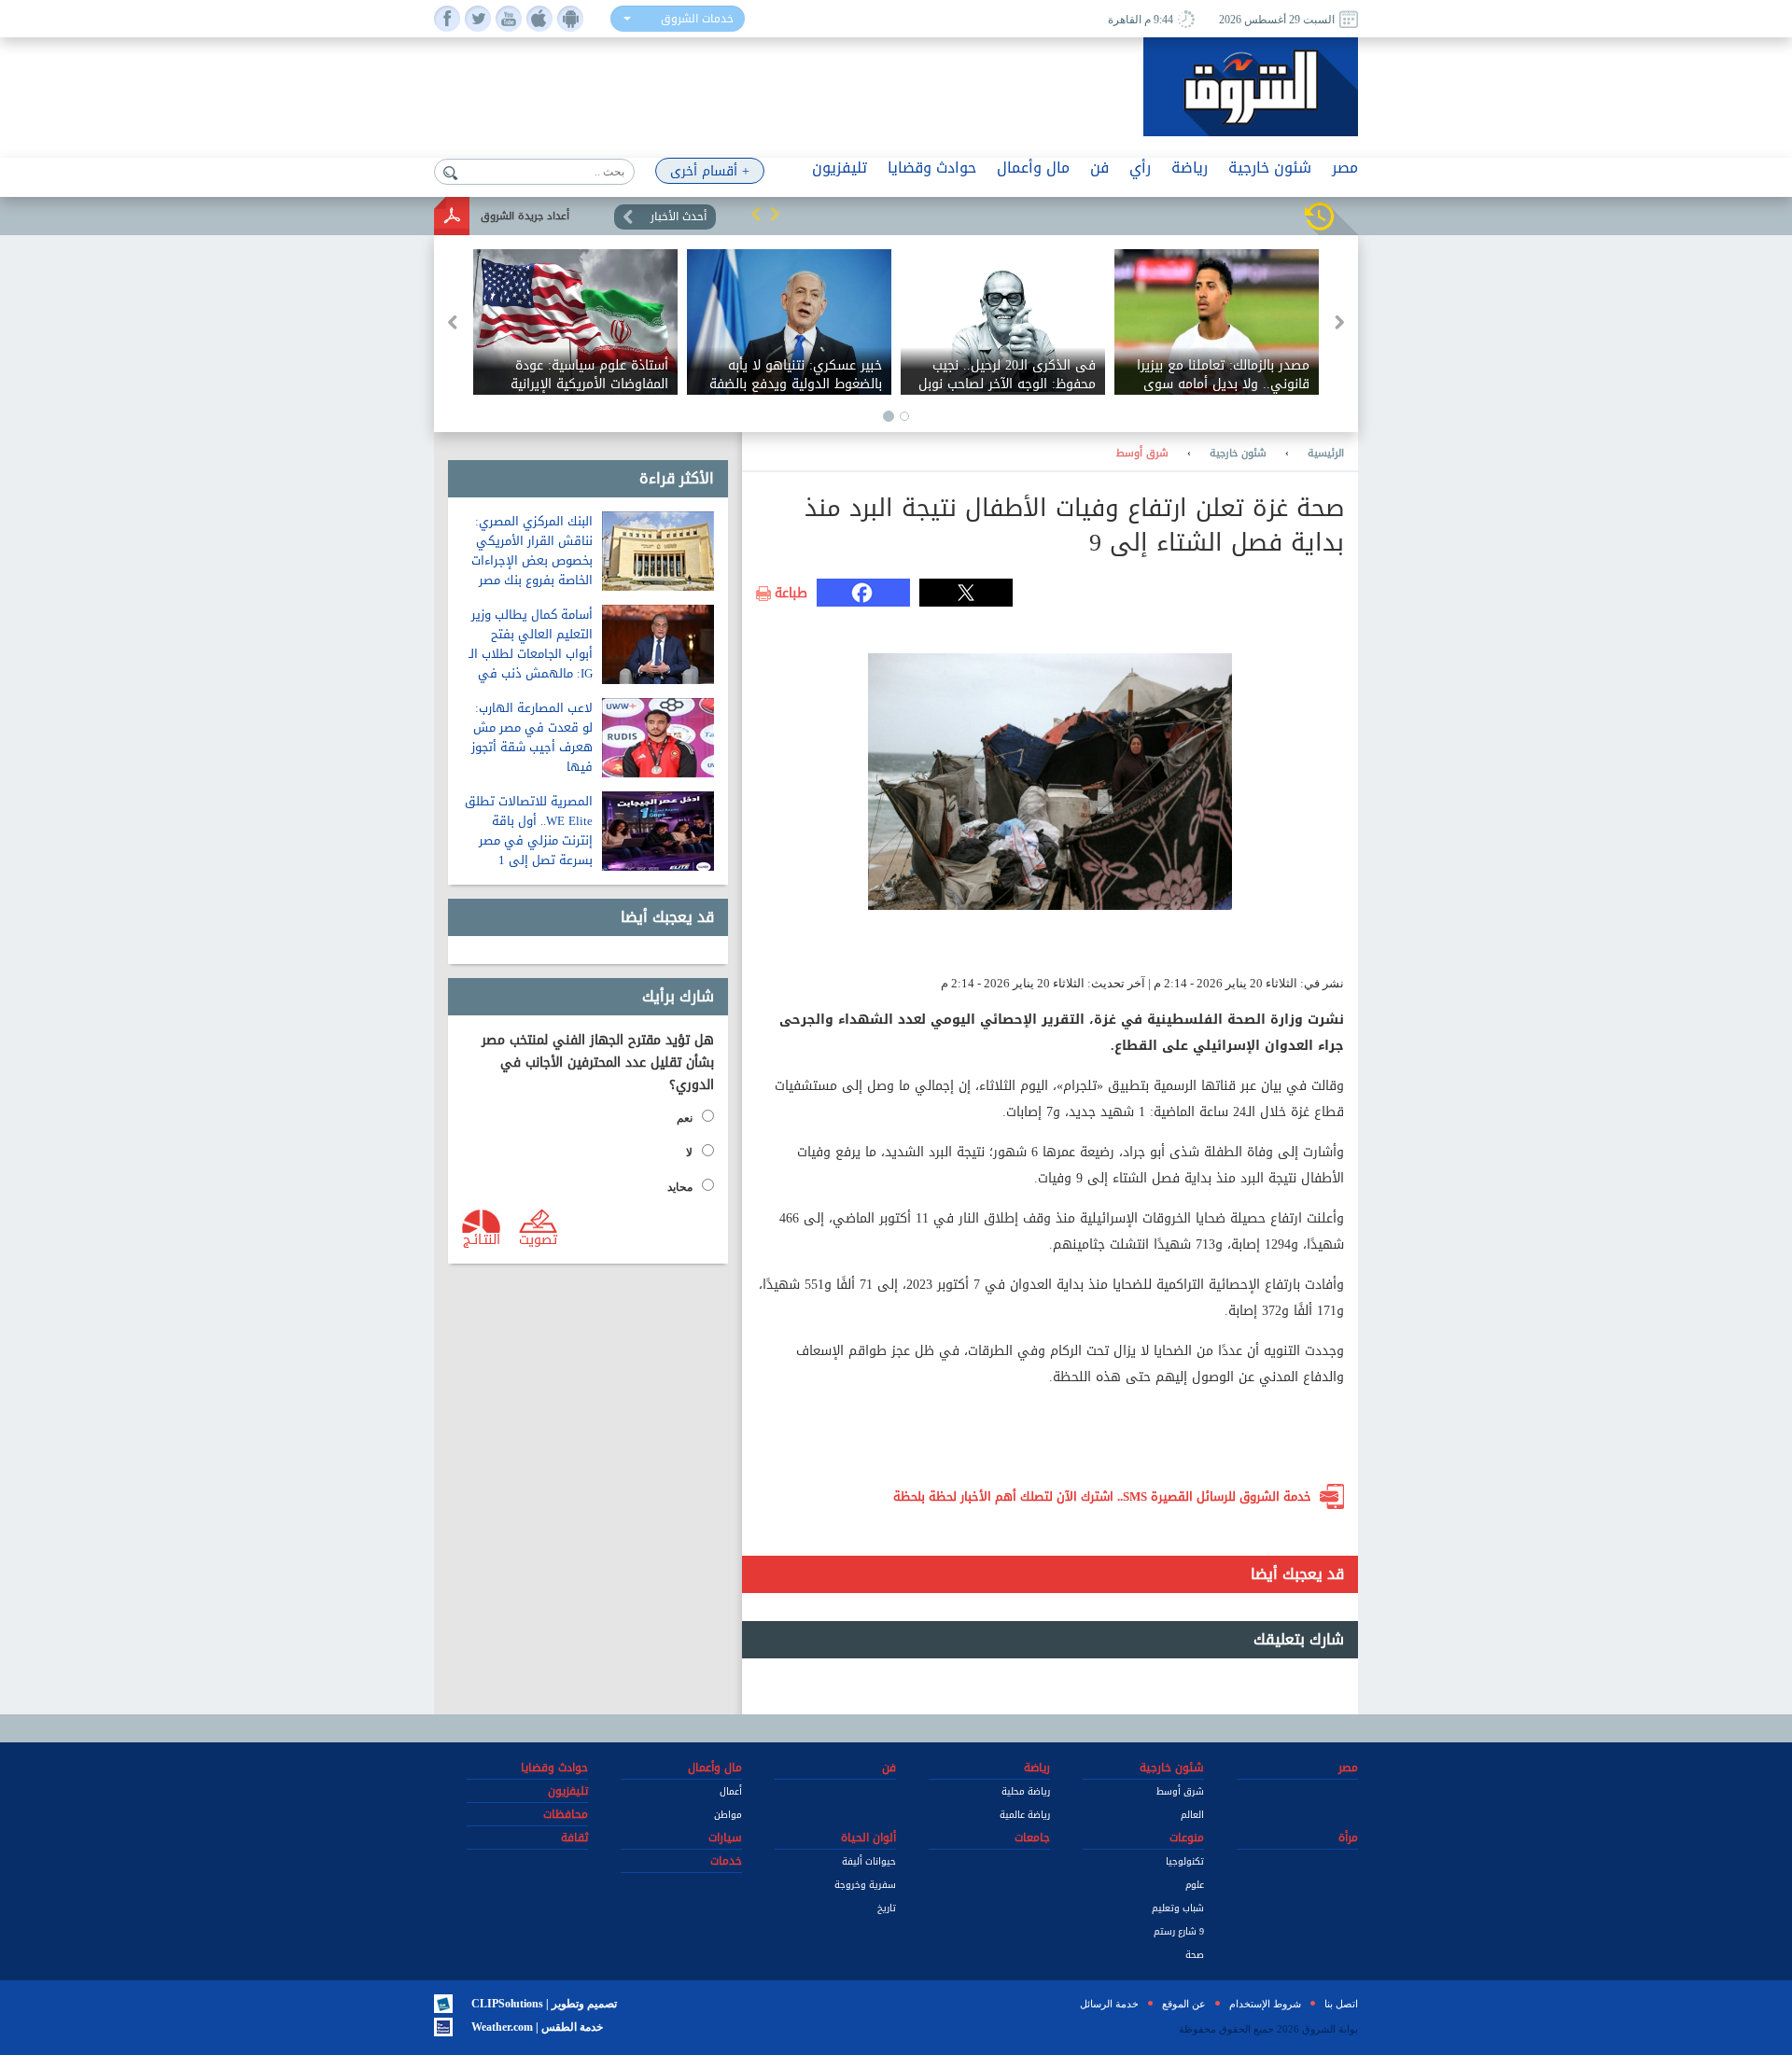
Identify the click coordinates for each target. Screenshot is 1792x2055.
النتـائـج (482, 1238)
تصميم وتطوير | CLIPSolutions (544, 2004)
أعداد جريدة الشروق (525, 216)
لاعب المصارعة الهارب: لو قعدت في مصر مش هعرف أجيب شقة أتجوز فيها (532, 737)
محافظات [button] (566, 1814)
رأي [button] (1140, 168)
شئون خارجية (1238, 454)
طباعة (791, 594)
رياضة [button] (1190, 168)
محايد (680, 1187)
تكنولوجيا (1185, 1861)
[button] (756, 214)
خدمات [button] (726, 1861)
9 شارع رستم (1179, 1931)
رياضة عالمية (1025, 1815)
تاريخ (887, 1908)
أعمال (731, 1791)
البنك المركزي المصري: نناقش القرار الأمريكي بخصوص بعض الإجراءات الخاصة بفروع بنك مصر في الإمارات (532, 560)
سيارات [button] (725, 1838)
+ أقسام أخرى (710, 171)
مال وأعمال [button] (1033, 168)
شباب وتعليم (1178, 1908)
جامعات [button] (1032, 1838)
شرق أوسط (1142, 454)
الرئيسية (1326, 454)
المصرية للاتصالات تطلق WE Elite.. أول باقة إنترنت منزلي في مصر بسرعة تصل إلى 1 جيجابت (529, 840)
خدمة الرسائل (1109, 2004)
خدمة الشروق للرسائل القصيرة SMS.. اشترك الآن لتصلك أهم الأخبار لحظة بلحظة (1102, 1496)
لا (689, 1153)
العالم (1192, 1815)
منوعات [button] (1187, 1838)
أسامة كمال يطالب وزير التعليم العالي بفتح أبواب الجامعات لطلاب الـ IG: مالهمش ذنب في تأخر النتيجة (531, 654)
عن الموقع (1184, 2004)
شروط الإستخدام (1265, 2004)
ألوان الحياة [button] (868, 1838)
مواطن (728, 1815)
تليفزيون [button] (840, 168)
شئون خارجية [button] (1270, 168)
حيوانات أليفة (869, 1861)
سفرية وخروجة (865, 1885)
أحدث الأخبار (679, 217)
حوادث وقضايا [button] (932, 168)
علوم (1195, 1885)
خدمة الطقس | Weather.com (537, 2027)
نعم (685, 1118)
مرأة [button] (1348, 1838)
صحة (1195, 1955)
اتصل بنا (1341, 2004)
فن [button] (1099, 168)
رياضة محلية (1026, 1791)
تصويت (538, 1238)
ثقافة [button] (574, 1838)
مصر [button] (1345, 168)
